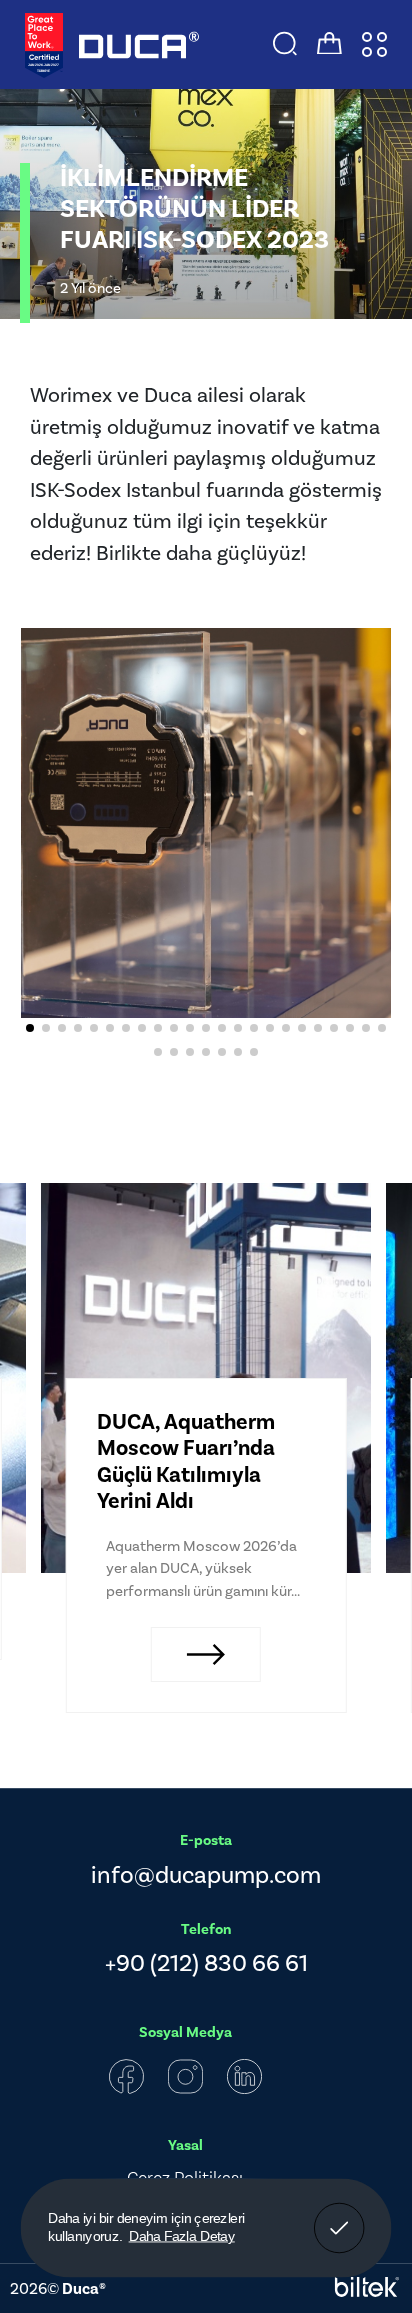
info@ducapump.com (206, 1875)
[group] (206, 1378)
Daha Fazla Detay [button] (182, 2235)
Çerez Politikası (185, 2177)
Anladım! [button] (339, 2214)
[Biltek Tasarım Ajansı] (367, 2288)
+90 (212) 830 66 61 (206, 1963)
